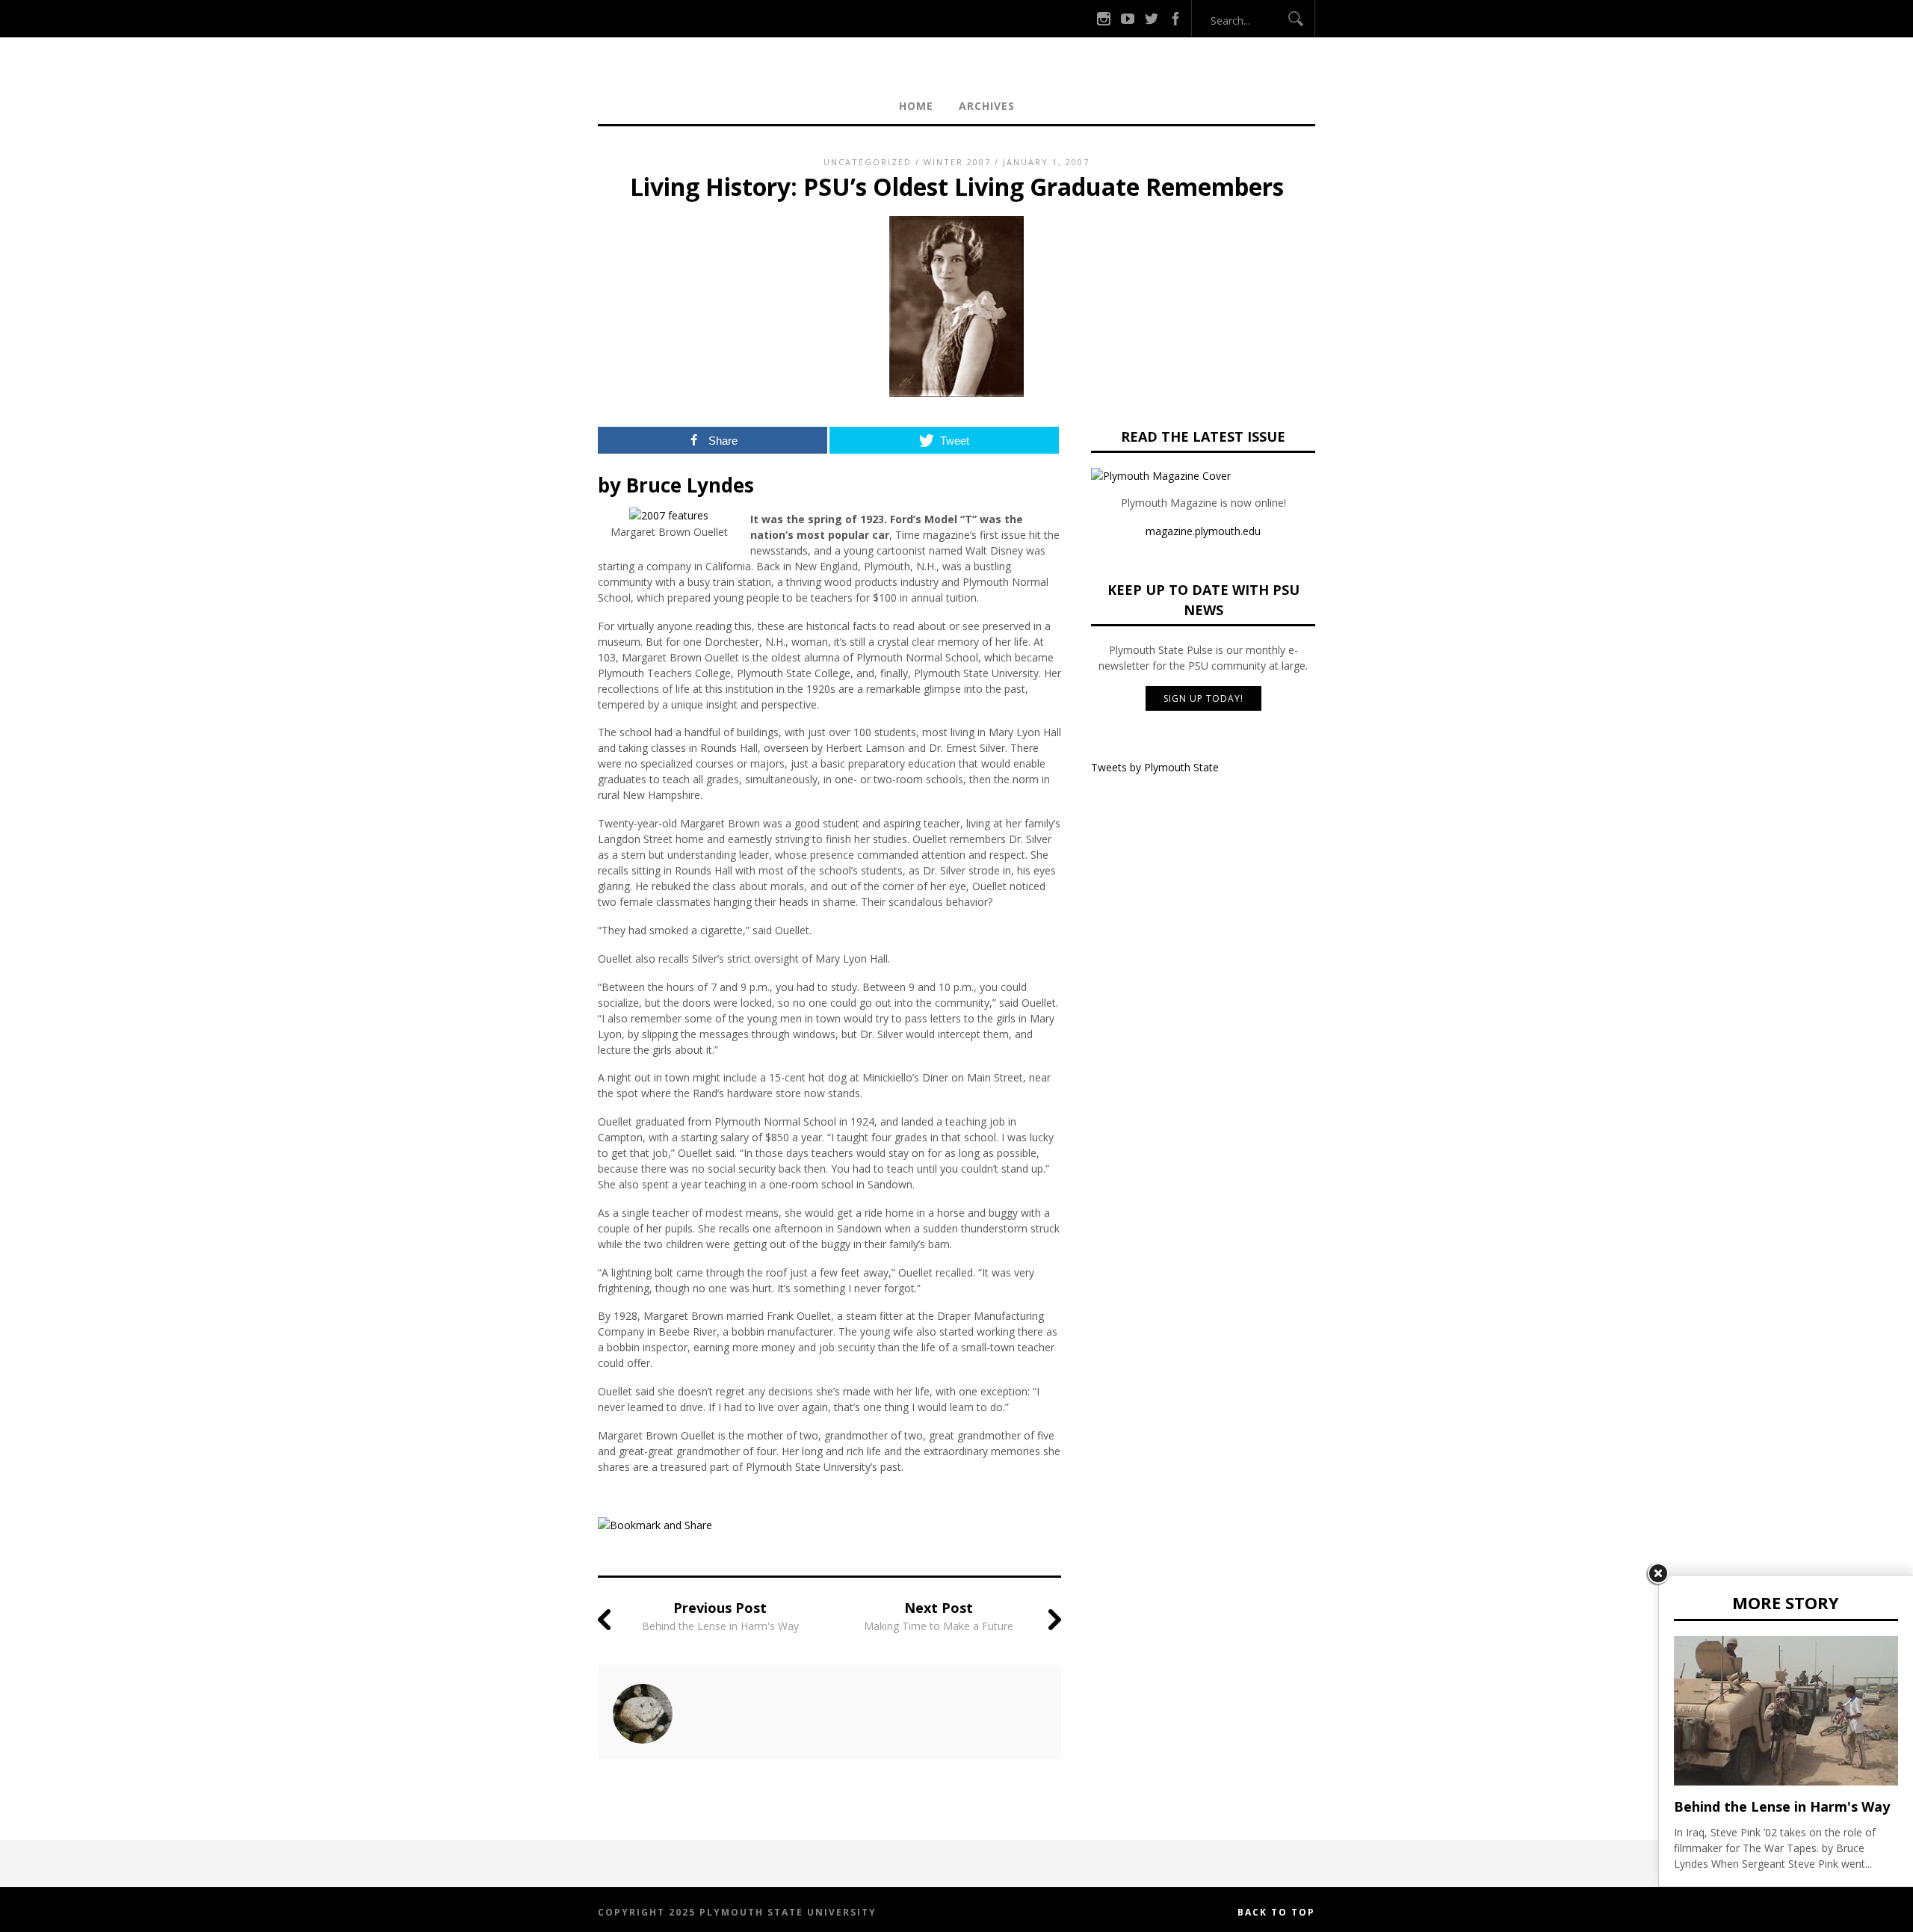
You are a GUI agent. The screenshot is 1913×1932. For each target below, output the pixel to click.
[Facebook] (1175, 18)
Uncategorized (868, 162)
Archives (987, 106)
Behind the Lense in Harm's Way (720, 1626)
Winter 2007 (957, 162)
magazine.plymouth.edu (1203, 531)
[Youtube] (1128, 18)
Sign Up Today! (1203, 698)
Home (916, 106)
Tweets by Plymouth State (1155, 767)
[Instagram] (1104, 18)
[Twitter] (1152, 18)
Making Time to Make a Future (939, 1626)
